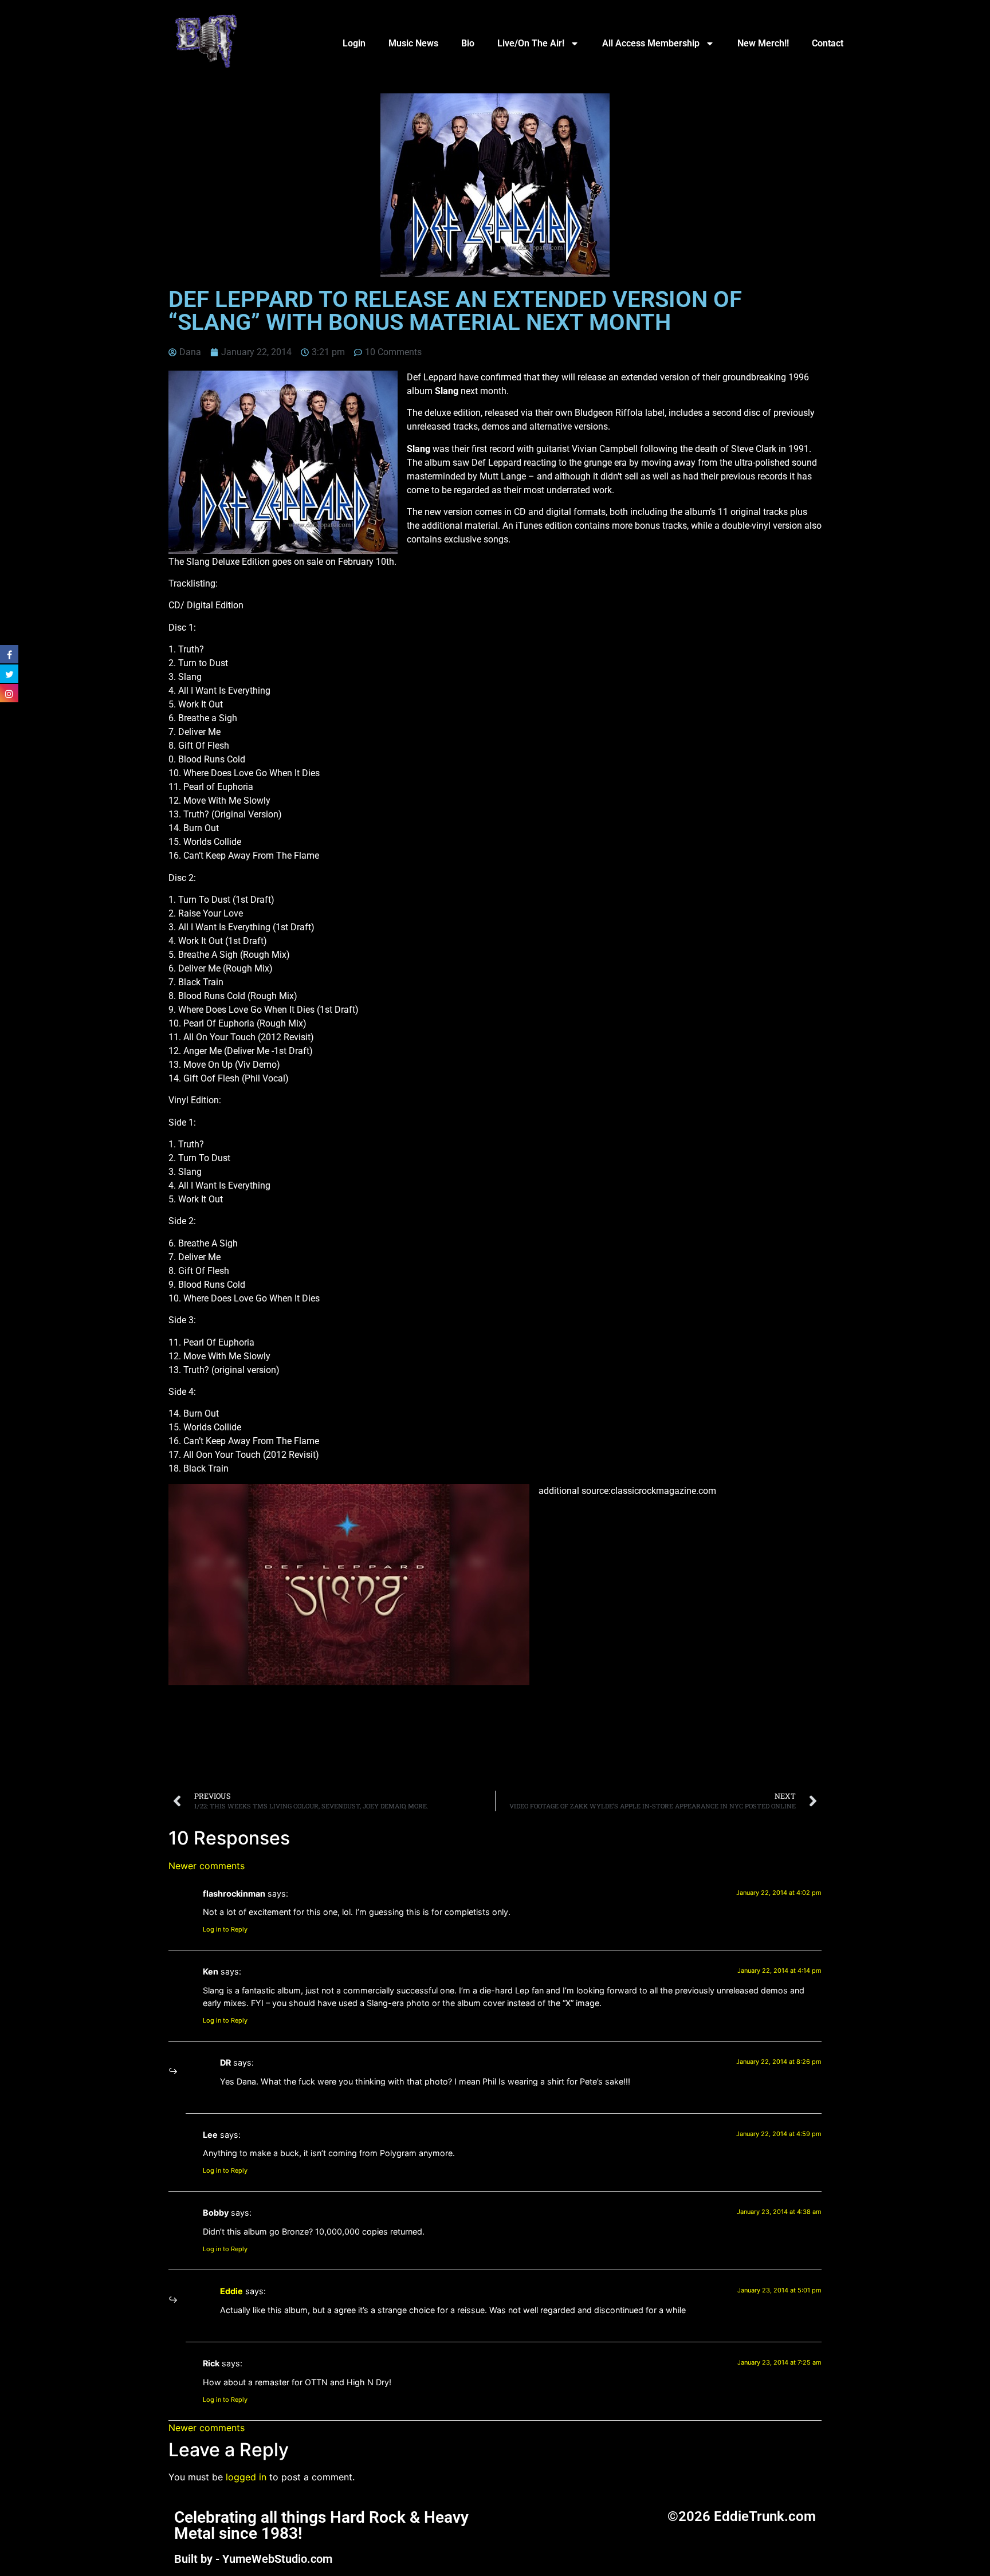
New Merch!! (763, 43)
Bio (468, 43)
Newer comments (207, 1866)
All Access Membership (651, 43)
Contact (828, 43)
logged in (246, 2477)
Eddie (231, 2291)
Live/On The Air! (531, 43)
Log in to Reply (225, 1929)
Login (354, 43)
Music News (413, 43)
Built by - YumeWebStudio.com (253, 2559)
